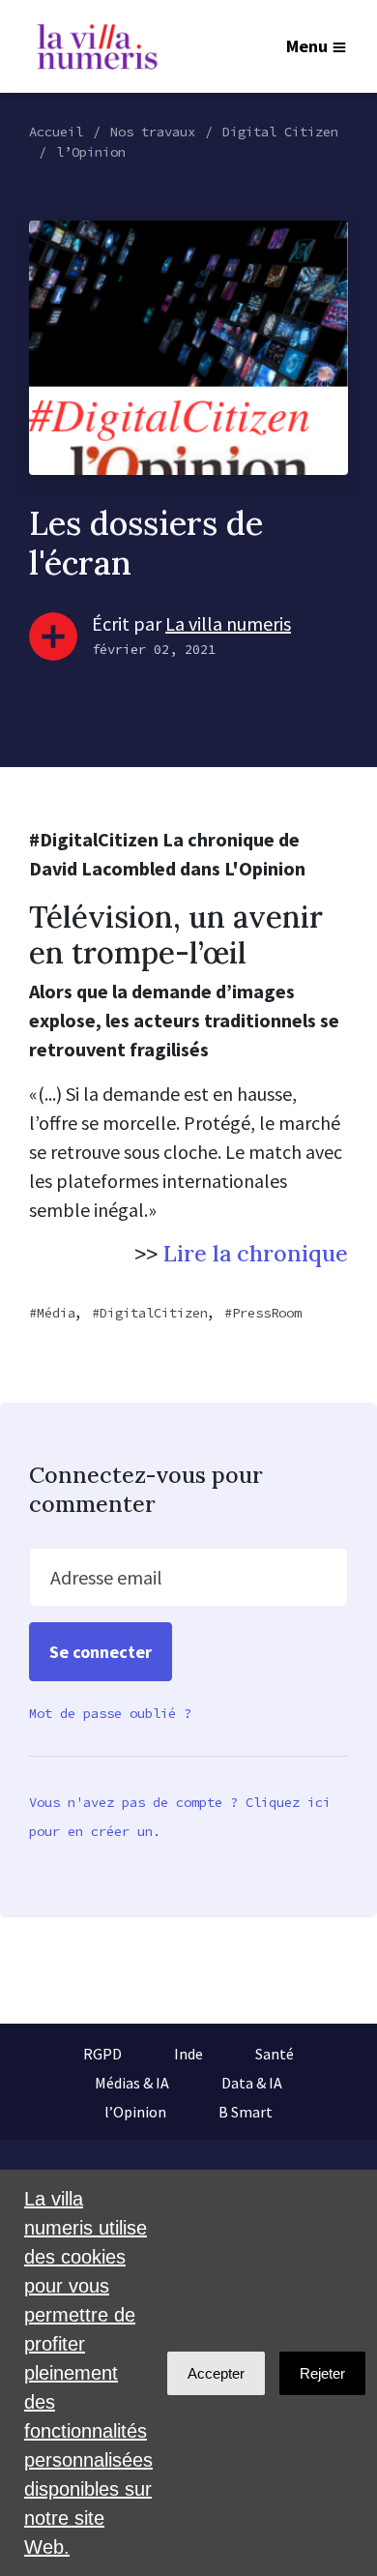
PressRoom (267, 1313)
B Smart (246, 2112)
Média (56, 1313)
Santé (275, 2054)
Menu (307, 46)
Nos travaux (153, 132)
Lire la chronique (256, 1253)
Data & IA (252, 2083)
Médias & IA (132, 2083)
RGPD (102, 2054)
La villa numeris (228, 623)
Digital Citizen (280, 132)
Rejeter (322, 2373)
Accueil (56, 132)
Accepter (216, 2373)
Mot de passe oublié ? (110, 1713)
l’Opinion (91, 152)
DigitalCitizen (154, 1313)
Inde (188, 2054)
